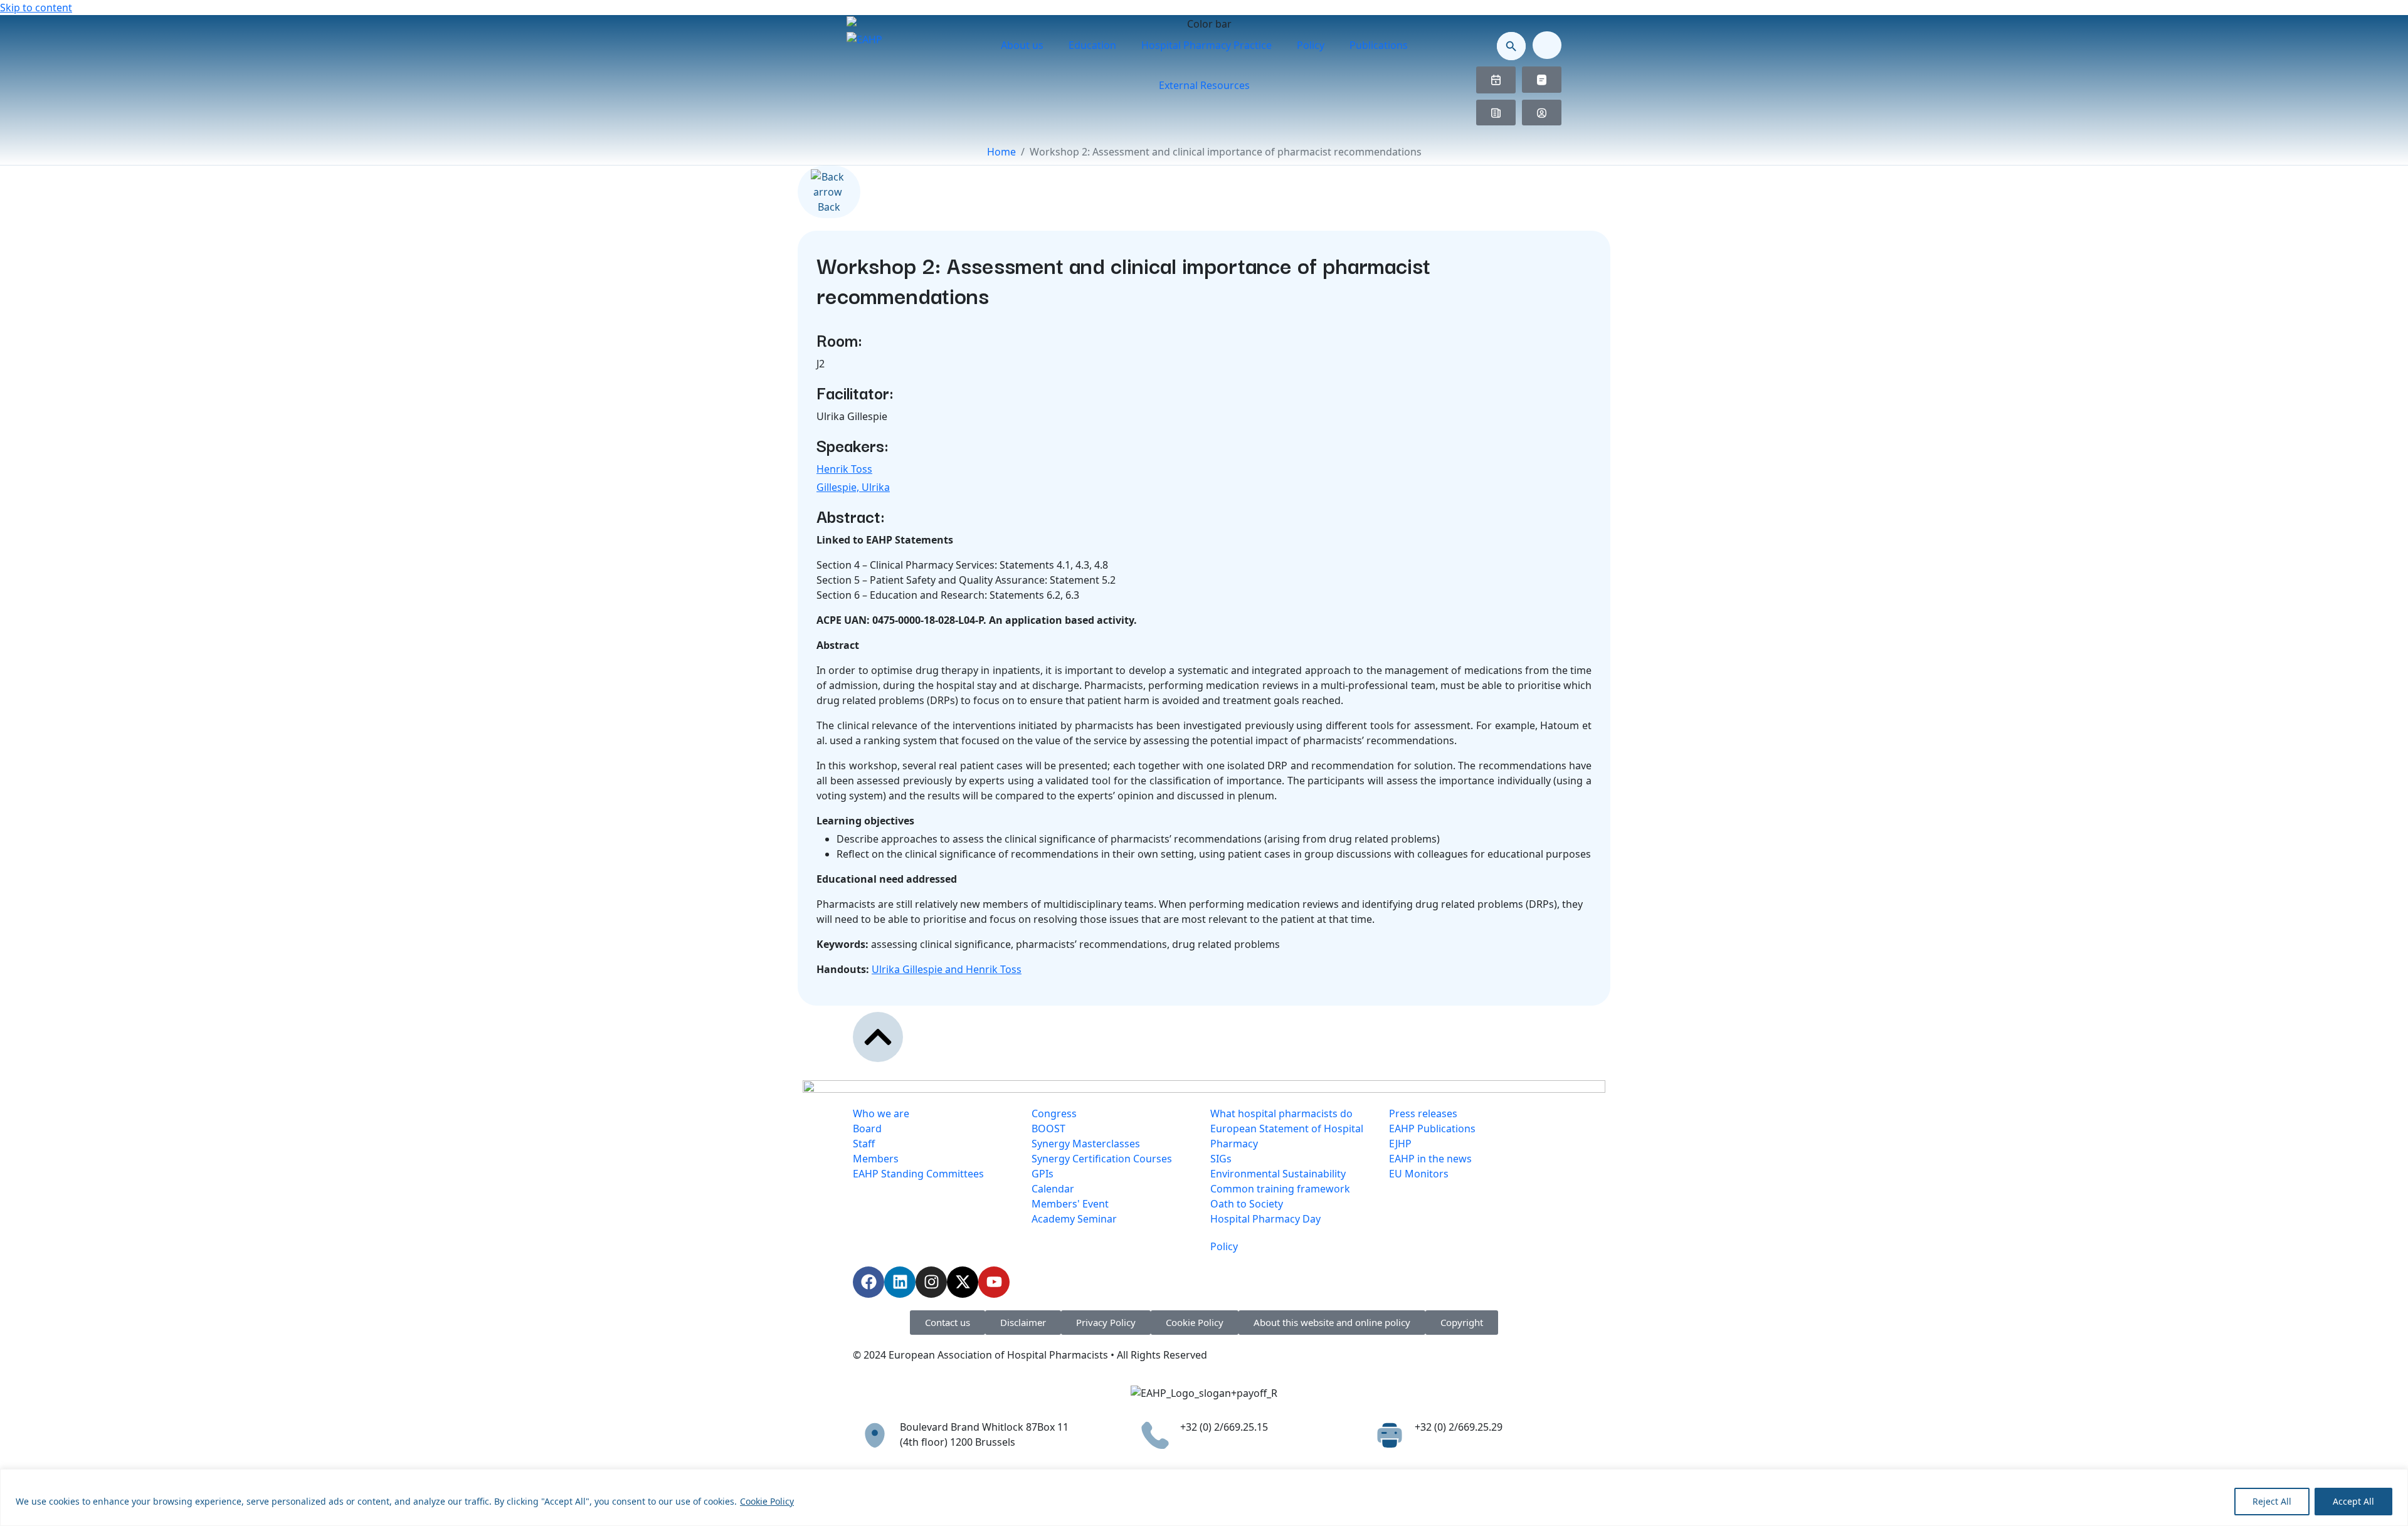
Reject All (2272, 1501)
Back (829, 207)
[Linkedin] (900, 1282)
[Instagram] (931, 1282)
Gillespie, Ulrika (853, 487)
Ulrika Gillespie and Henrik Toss (947, 969)
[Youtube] (994, 1282)
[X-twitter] (963, 1282)
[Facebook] (869, 1282)
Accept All (2353, 1501)
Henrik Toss (844, 469)
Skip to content (36, 8)
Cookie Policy (767, 1501)
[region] (1204, 1497)
